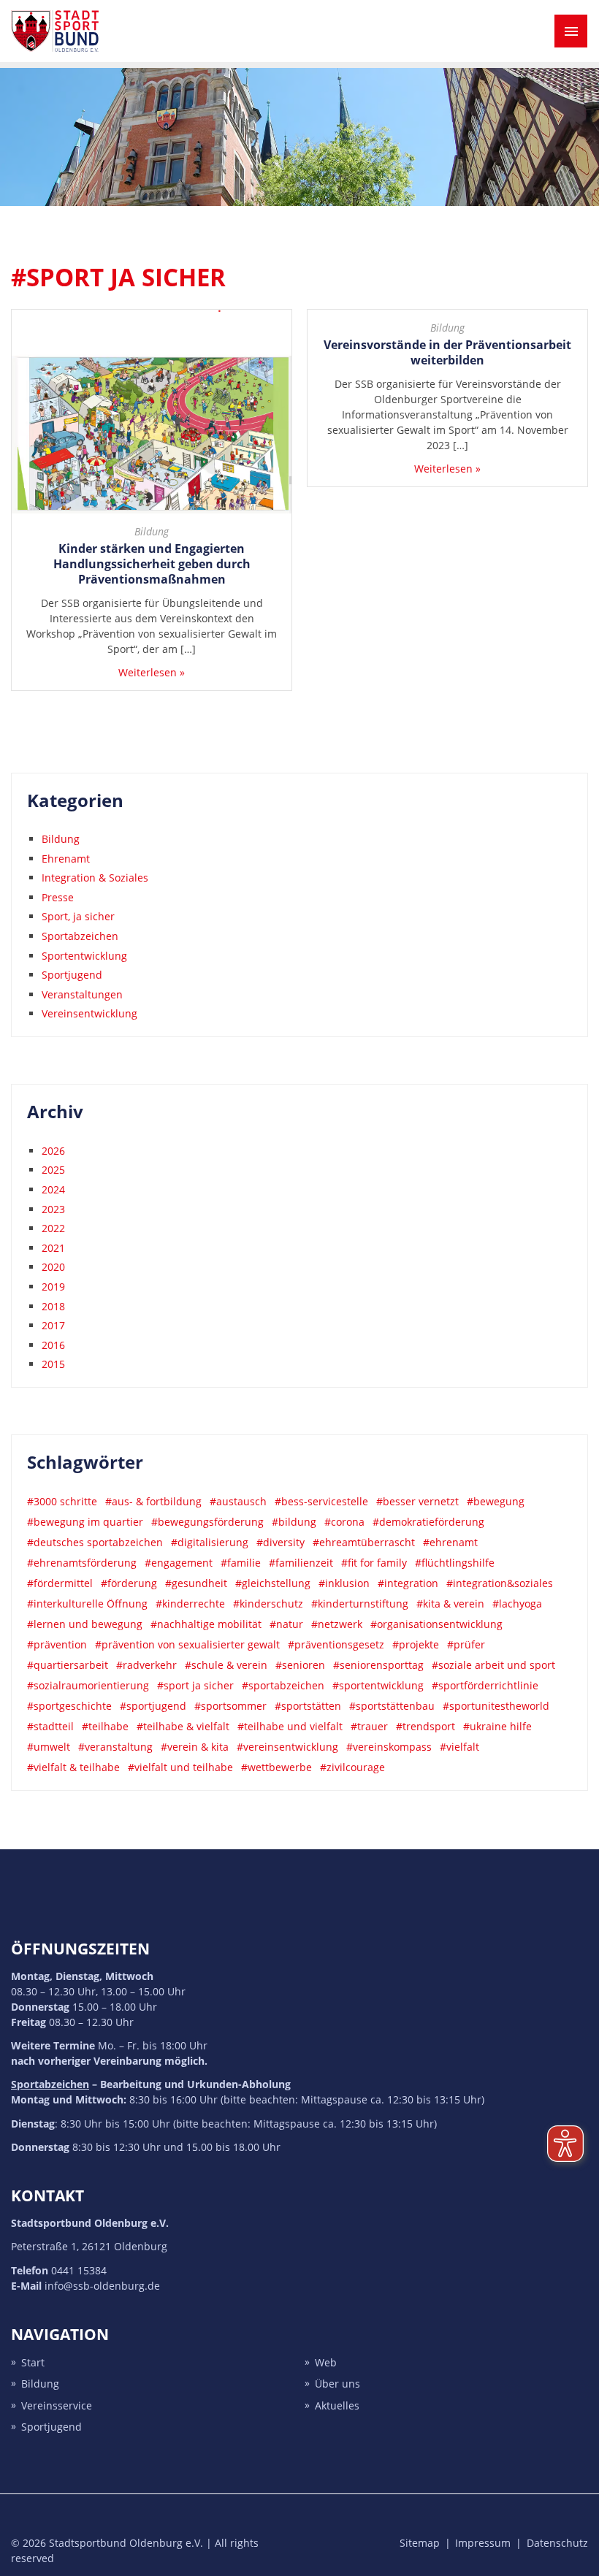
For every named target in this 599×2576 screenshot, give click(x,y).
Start (33, 2362)
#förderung (129, 1583)
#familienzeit (301, 1563)
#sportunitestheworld (496, 1706)
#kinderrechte (190, 1604)
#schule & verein (226, 1665)
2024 (53, 1189)
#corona (344, 1522)
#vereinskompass (389, 1747)
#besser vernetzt (417, 1501)
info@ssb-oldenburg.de (102, 2286)
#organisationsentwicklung (436, 1624)
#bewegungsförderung (207, 1522)
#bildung (294, 1522)
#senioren (300, 1665)
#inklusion (344, 1583)
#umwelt (49, 1747)
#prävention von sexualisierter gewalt (187, 1644)
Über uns (337, 2384)
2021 (53, 1248)
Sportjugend (72, 975)
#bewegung (496, 1501)
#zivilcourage (352, 1767)
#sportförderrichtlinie (485, 1685)
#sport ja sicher (195, 1685)
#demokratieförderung (428, 1522)
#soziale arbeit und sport (493, 1665)
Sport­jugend (51, 2427)
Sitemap (420, 2543)
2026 (53, 1151)
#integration (408, 1583)
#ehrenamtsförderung (82, 1563)
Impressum (483, 2543)
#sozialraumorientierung (88, 1685)
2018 (53, 1306)
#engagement (179, 1563)
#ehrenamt (450, 1542)
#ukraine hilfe (497, 1726)
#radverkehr (146, 1665)
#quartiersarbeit (68, 1665)
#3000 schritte (62, 1501)
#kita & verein (450, 1604)
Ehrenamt (66, 859)
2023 (53, 1209)
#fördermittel (60, 1583)
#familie (241, 1563)
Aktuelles (337, 2405)
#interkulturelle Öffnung (87, 1604)
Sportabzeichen (80, 936)
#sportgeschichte (69, 1706)
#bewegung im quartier (85, 1522)
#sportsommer (230, 1706)
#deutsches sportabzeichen (95, 1542)
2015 (53, 1364)
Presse (58, 897)
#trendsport (426, 1726)
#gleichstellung (273, 1583)
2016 (53, 1345)
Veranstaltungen (82, 994)
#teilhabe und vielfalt (290, 1726)
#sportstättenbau (392, 1706)
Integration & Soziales (95, 878)
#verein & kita (195, 1747)
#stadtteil (50, 1726)
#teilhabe (105, 1726)
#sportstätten (308, 1706)
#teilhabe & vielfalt (183, 1726)
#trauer (369, 1726)
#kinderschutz (268, 1604)
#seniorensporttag (378, 1665)
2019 (53, 1287)
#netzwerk (337, 1624)
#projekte (416, 1644)
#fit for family (374, 1563)
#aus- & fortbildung (153, 1501)
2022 (53, 1228)
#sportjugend (153, 1706)
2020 (53, 1267)
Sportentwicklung (84, 956)
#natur (286, 1624)
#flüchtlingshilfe (455, 1563)
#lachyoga (517, 1604)
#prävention (57, 1644)
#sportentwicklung (378, 1685)
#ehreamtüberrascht (364, 1542)
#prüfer (466, 1644)
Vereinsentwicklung (89, 1013)
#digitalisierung (210, 1542)
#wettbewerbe (276, 1767)
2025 (53, 1170)
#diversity (281, 1542)
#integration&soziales (500, 1583)
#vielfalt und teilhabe (180, 1767)
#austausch (238, 1501)
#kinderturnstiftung (360, 1604)
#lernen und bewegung (85, 1624)
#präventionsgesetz (336, 1644)
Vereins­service (57, 2405)
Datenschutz (557, 2543)
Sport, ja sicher (78, 916)
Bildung (152, 531)
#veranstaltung (115, 1747)
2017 (53, 1325)
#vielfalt (459, 1747)
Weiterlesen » (152, 672)
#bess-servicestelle (321, 1501)
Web (326, 2362)
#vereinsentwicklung (287, 1747)
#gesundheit (196, 1583)
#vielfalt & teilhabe (73, 1767)
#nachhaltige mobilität (206, 1624)
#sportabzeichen (283, 1685)
